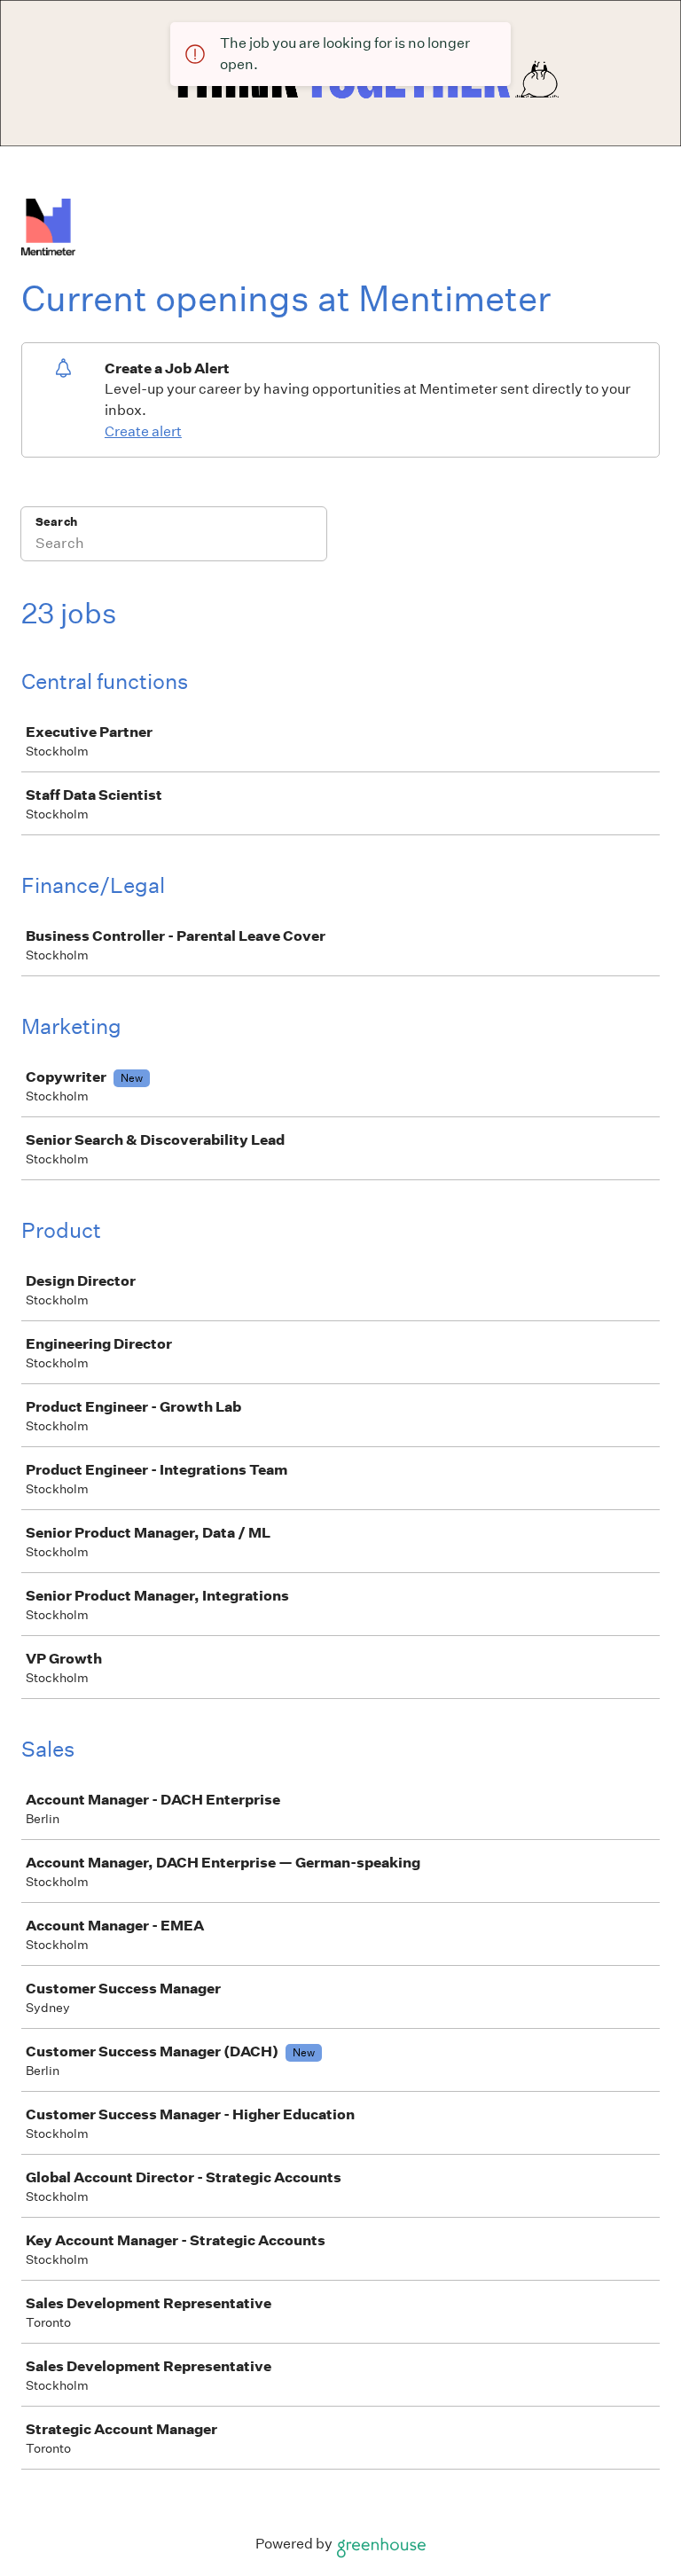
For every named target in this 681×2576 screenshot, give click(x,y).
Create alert (143, 431)
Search (56, 522)
